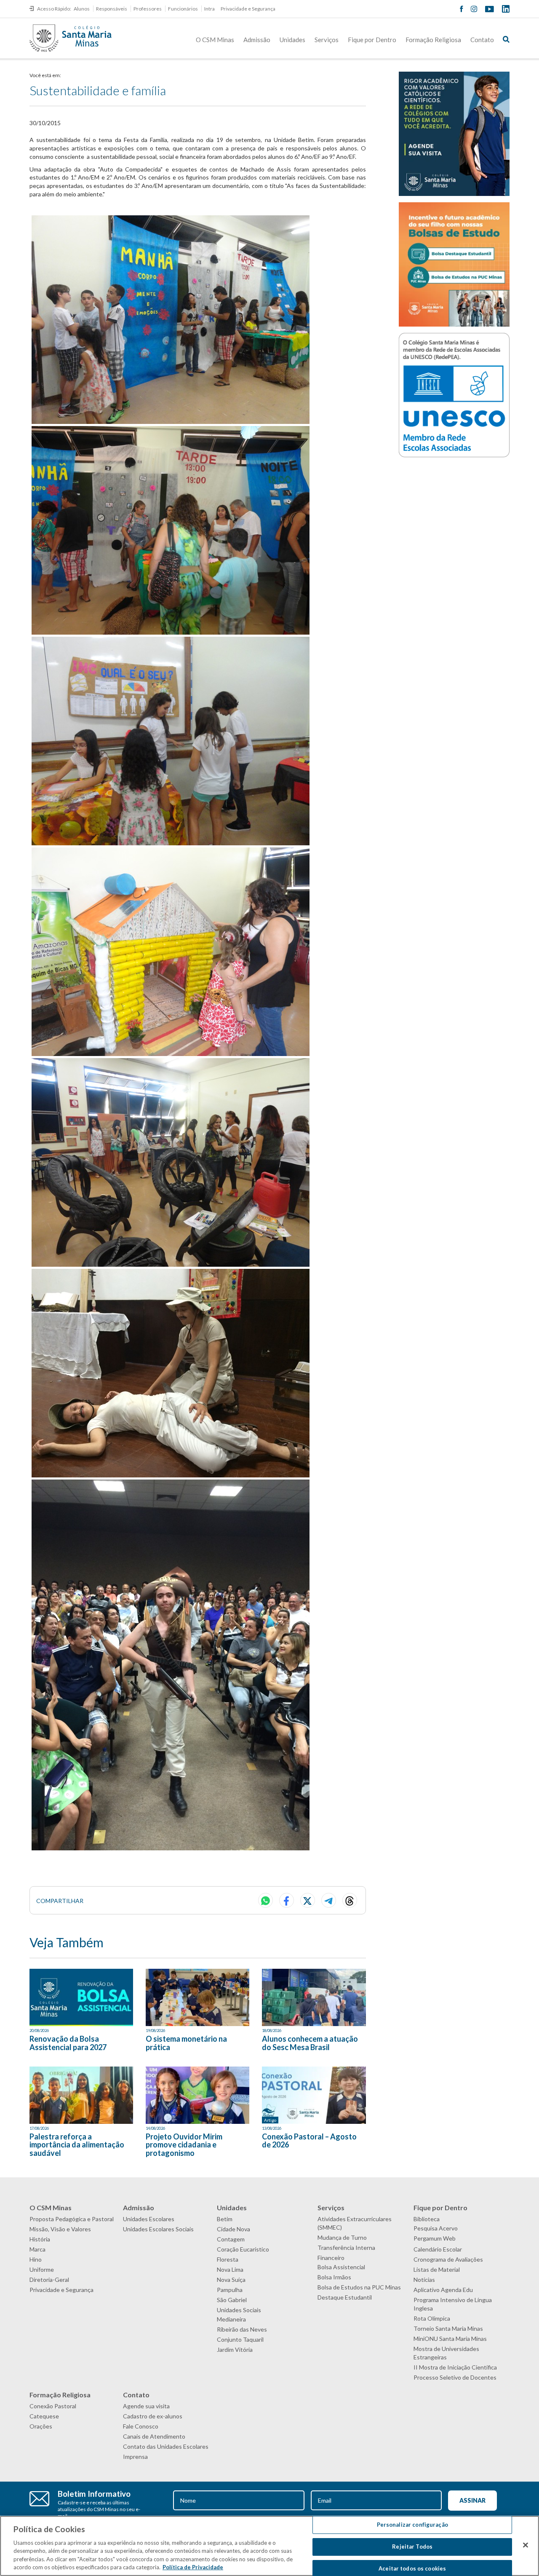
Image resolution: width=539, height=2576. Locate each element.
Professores (148, 9)
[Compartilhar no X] (308, 1900)
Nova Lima (230, 2269)
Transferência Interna (346, 2248)
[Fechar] (526, 2545)
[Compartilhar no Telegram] (329, 1900)
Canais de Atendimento (154, 2436)
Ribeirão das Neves (242, 2329)
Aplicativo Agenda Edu (443, 2290)
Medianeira (231, 2319)
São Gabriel (232, 2300)
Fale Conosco (141, 2426)
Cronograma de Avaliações (448, 2259)
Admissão (257, 40)
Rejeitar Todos (412, 2547)
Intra (209, 9)
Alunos (82, 9)
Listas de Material (437, 2269)
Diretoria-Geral (49, 2280)
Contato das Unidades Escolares (166, 2446)
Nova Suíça (231, 2280)
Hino (36, 2259)
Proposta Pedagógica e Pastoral (72, 2219)
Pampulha (230, 2290)
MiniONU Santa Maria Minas (450, 2339)
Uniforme (42, 2269)
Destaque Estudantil (345, 2297)
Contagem (231, 2239)
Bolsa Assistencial (341, 2267)
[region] (269, 2546)
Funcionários (183, 9)
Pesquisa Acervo (436, 2228)
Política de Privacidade (193, 2567)
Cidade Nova (233, 2229)
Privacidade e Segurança (248, 9)
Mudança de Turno (342, 2237)
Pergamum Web (435, 2238)
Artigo (270, 2120)
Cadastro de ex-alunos (153, 2416)
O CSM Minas (215, 40)
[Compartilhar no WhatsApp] (265, 1900)
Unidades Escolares (149, 2219)
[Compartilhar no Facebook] (287, 1900)
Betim (225, 2219)
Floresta (228, 2259)
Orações (41, 2426)
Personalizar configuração (412, 2525)
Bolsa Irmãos (334, 2277)
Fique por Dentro (372, 40)
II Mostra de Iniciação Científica (455, 2367)
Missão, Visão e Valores (60, 2229)
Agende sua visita (146, 2406)
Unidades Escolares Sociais (158, 2229)
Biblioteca (427, 2219)
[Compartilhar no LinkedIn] (350, 1900)
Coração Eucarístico (243, 2249)
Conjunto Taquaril (240, 2339)
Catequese (44, 2416)
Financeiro (331, 2258)
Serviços (327, 40)
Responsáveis (112, 9)
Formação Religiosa (433, 40)
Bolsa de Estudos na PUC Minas (359, 2287)
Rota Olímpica (432, 2318)
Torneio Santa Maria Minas (448, 2328)
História (40, 2239)
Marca (37, 2249)
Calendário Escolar (438, 2249)
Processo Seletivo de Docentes (455, 2377)
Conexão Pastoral (53, 2406)
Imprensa (135, 2457)
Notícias (424, 2280)
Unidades (292, 40)
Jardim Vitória (235, 2349)
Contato (482, 40)
